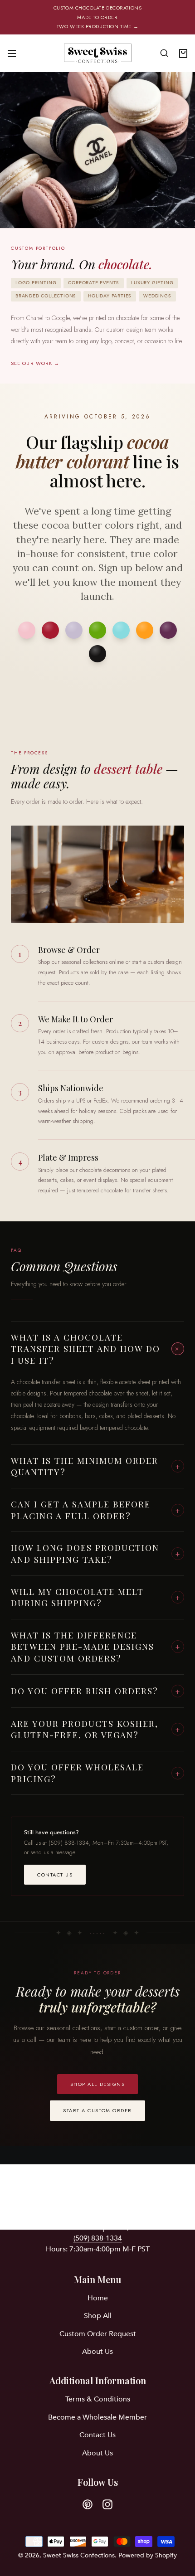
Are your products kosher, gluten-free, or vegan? (96, 1729)
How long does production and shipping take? (96, 1553)
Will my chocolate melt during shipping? (96, 1597)
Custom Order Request (98, 2334)
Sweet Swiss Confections (79, 2555)
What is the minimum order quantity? (96, 1466)
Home (98, 2298)
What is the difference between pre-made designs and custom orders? (96, 1646)
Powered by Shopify (148, 2555)
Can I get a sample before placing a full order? (96, 1510)
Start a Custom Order (97, 2110)
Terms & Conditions (98, 2399)
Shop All (98, 2316)
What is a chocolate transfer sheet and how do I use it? (97, 1349)
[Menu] (12, 53)
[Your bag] (183, 53)
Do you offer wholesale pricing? (96, 1773)
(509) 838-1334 (98, 2238)
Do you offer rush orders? (96, 1691)
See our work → (35, 363)
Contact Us (55, 1875)
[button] (164, 53)
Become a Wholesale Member (97, 2417)
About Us (97, 2352)
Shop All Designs (98, 2084)
